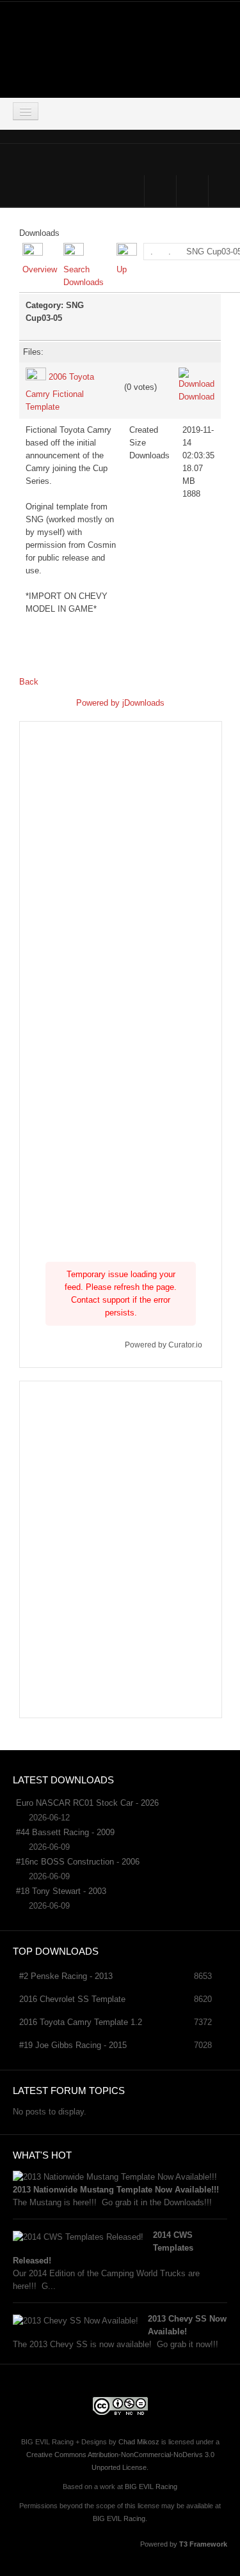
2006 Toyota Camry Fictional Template (60, 392)
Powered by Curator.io (164, 1345)
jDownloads (143, 703)
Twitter (192, 191)
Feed (224, 191)
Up (122, 269)
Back (29, 682)
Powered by (99, 703)
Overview (40, 269)
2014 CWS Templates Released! (103, 2248)
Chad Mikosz (139, 2442)
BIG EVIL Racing (151, 2487)
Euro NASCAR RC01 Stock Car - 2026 (87, 1803)
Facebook (160, 191)
